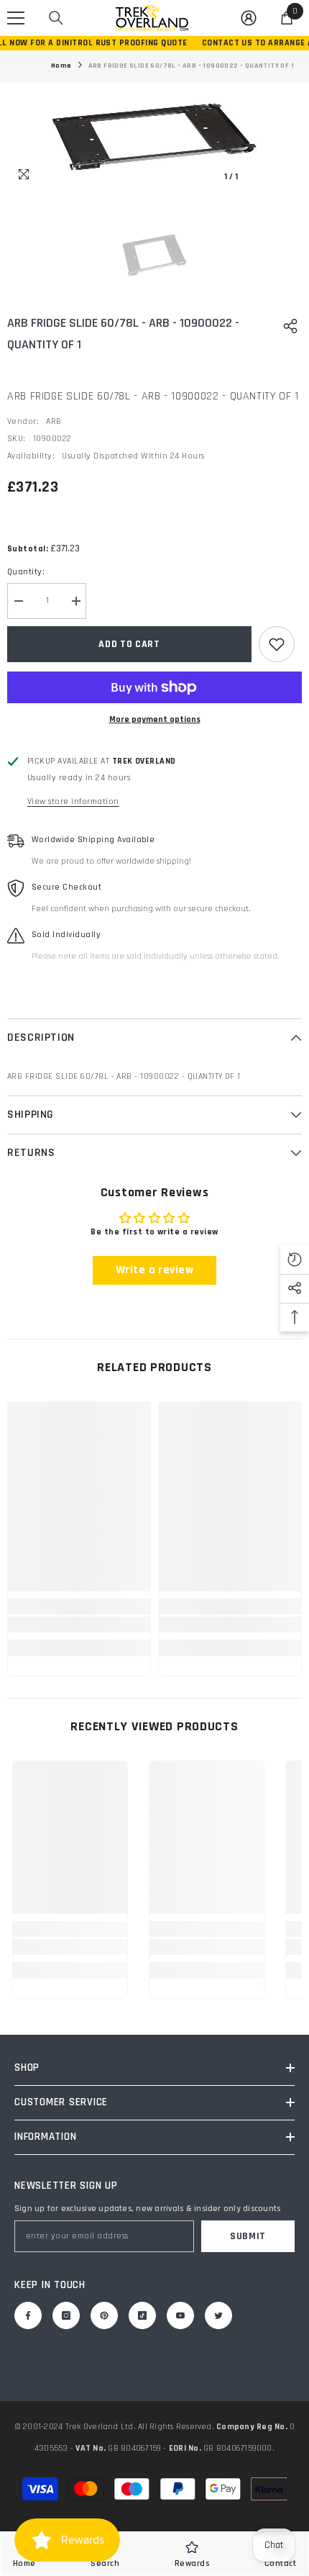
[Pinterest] (104, 2315)
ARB (54, 421)
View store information (73, 801)
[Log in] (249, 18)
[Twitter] (218, 2315)
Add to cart (129, 644)
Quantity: (26, 572)
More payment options (155, 719)
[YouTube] (180, 2315)
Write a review (155, 1270)
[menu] (16, 18)
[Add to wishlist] (277, 644)
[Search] (56, 18)
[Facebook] (28, 2315)
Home (61, 65)
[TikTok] (142, 2315)
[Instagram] (66, 2315)
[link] (79, 1624)
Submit (248, 2236)
